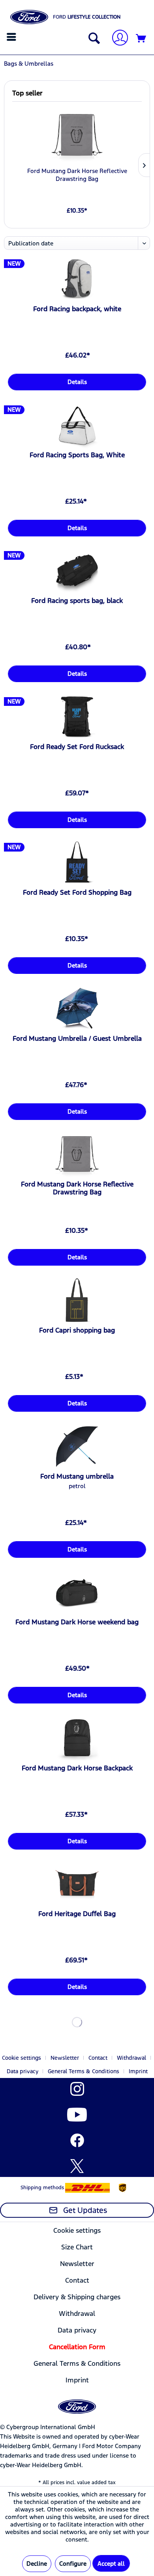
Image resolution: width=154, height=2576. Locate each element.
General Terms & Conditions (84, 2071)
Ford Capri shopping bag (77, 1330)
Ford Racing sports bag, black (77, 601)
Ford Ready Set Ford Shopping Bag (77, 892)
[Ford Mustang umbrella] (77, 1447)
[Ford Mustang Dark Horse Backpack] (77, 1738)
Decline (37, 2564)
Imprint (138, 2071)
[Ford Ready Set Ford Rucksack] (77, 717)
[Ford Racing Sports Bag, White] (77, 425)
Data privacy (23, 2071)
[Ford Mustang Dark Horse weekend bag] (77, 1592)
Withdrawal (131, 2058)
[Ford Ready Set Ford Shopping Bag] (77, 863)
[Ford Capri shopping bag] (77, 1300)
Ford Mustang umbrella (77, 1476)
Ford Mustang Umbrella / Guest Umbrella (77, 1038)
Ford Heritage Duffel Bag (77, 1914)
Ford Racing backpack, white (77, 309)
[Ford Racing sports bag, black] (77, 571)
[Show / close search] (92, 39)
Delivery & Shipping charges (77, 2297)
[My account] (117, 39)
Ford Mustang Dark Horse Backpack (77, 1768)
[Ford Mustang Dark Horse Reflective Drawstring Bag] (77, 135)
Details (77, 382)
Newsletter (65, 2058)
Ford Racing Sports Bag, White (77, 455)
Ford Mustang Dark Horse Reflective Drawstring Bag (77, 175)
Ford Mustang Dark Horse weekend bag (77, 1622)
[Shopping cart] (141, 39)
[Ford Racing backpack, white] (77, 279)
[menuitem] (12, 37)
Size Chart (77, 2247)
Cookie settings (22, 2058)
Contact (98, 2058)
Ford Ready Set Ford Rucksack (77, 747)
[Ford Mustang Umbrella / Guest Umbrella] (77, 1009)
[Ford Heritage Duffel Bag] (77, 1884)
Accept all (111, 2564)
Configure (73, 2564)
